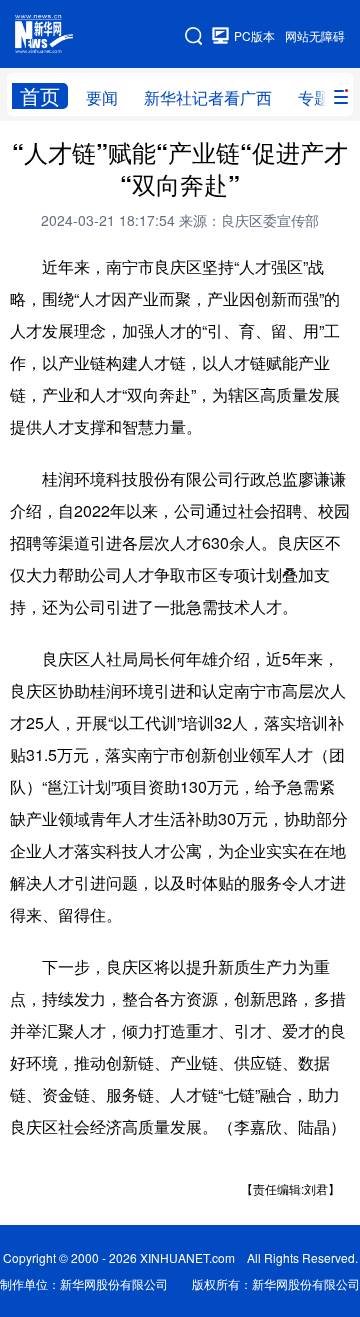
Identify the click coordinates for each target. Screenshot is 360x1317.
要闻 (102, 97)
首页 (40, 96)
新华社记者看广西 (208, 97)
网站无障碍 (315, 35)
